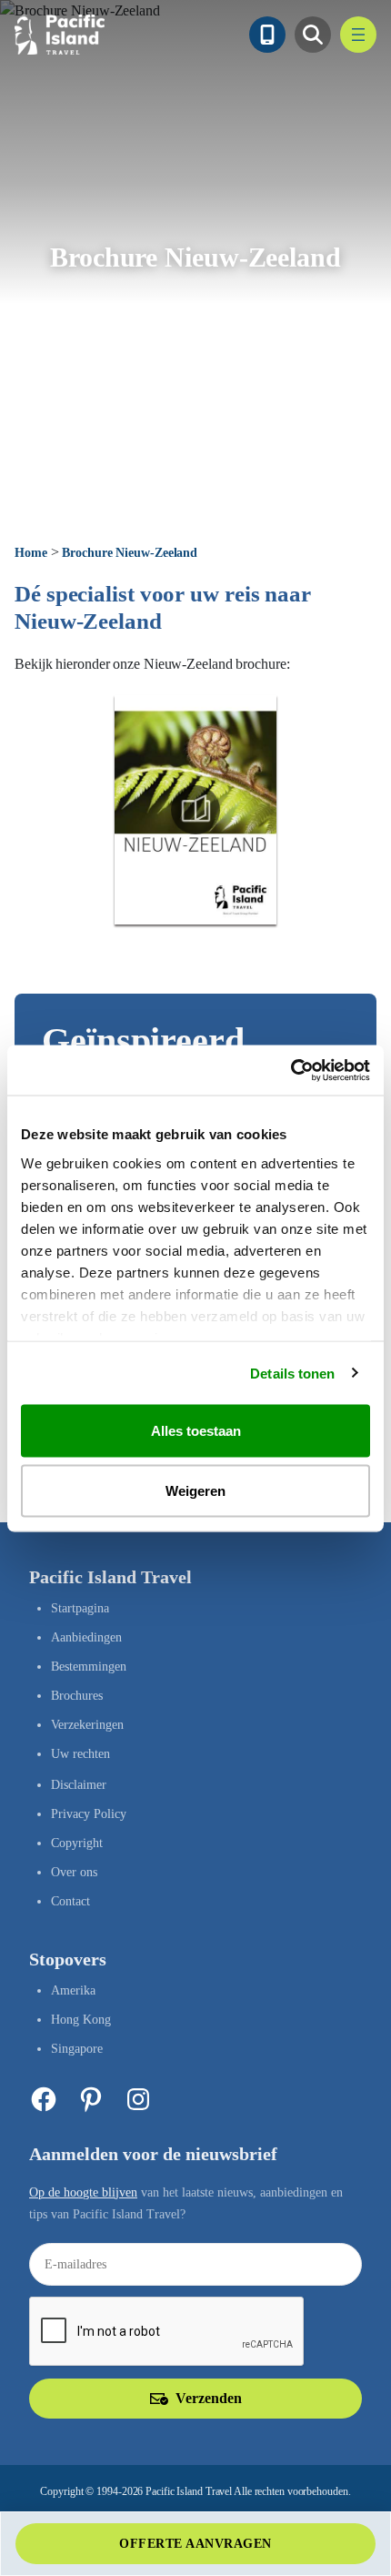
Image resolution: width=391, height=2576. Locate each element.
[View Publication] (195, 810)
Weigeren (195, 1490)
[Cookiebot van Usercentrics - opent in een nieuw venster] (291, 1070)
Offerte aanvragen (195, 2544)
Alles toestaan (196, 1431)
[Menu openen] (358, 35)
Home (31, 553)
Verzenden (209, 2398)
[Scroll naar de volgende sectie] (195, 490)
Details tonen (292, 1373)
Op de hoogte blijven (83, 2192)
